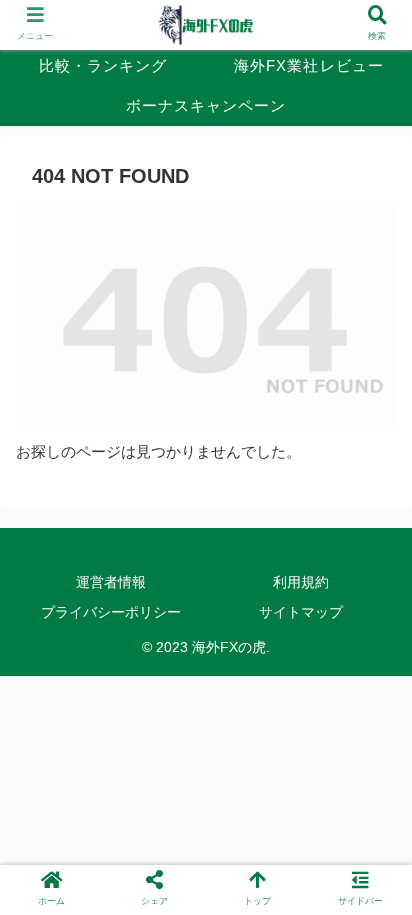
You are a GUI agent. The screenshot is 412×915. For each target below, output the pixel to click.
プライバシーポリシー (111, 612)
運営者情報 (111, 582)
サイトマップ (301, 612)
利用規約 (301, 582)
